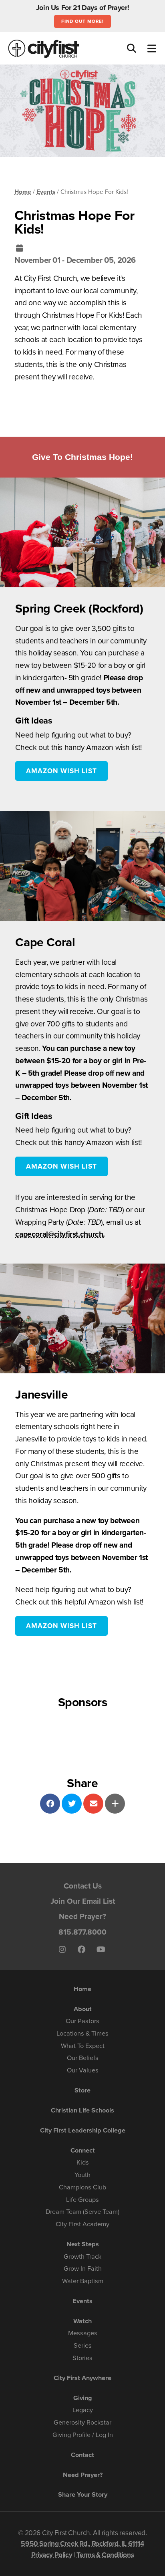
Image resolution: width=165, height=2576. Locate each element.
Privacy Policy (52, 2555)
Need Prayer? (82, 1916)
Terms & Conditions (105, 2555)
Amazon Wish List (61, 771)
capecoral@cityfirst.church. (60, 1234)
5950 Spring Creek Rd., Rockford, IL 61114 (82, 2544)
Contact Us (83, 1886)
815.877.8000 (82, 1932)
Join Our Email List (83, 1901)
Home (23, 192)
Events (46, 192)
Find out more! (82, 21)
